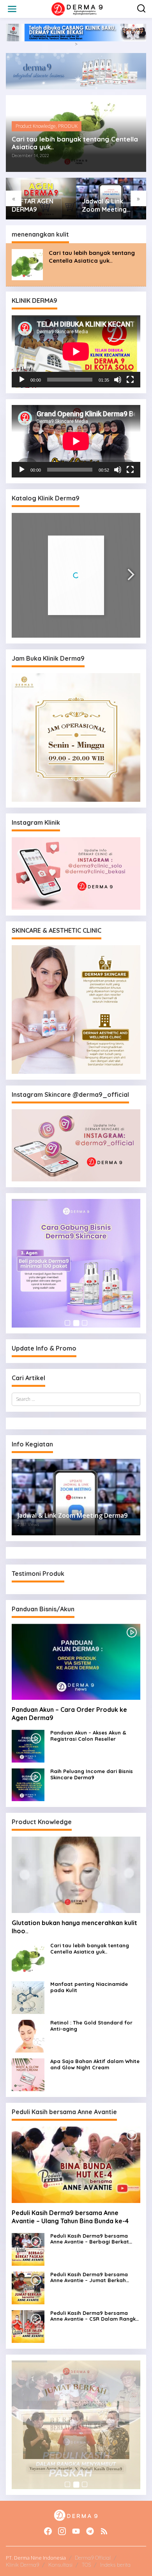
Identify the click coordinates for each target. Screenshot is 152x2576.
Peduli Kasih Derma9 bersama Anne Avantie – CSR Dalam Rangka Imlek (95, 2316)
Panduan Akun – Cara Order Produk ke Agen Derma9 (69, 1714)
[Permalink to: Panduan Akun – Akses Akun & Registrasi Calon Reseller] (28, 1746)
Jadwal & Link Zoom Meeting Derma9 (34, 205)
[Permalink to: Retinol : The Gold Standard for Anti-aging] (28, 2036)
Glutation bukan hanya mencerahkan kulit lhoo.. (74, 1927)
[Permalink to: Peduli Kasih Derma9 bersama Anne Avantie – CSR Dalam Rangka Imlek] (28, 2326)
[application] (76, 352)
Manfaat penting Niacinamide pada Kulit (89, 1987)
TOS (86, 2565)
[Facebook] (48, 2531)
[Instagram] (62, 2531)
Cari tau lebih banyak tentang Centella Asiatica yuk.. (75, 143)
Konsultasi (60, 2565)
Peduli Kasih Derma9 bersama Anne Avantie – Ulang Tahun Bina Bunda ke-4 (70, 2217)
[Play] (22, 380)
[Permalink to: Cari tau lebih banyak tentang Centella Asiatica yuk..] (27, 264)
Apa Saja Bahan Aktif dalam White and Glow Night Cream (109, 205)
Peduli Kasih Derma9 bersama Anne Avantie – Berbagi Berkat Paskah (90, 2239)
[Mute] (118, 380)
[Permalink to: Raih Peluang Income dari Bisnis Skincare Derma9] (28, 1784)
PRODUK (68, 126)
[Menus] (12, 9)
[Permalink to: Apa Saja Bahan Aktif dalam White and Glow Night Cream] (28, 2075)
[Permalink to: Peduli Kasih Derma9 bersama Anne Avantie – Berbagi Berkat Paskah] (28, 2249)
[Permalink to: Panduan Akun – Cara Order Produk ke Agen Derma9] (76, 1662)
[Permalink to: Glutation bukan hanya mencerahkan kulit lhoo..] (76, 1875)
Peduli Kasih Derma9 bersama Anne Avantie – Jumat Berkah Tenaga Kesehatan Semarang (89, 2278)
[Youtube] (76, 2531)
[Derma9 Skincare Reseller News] (78, 8)
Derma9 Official (93, 2558)
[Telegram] (90, 2531)
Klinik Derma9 (22, 2565)
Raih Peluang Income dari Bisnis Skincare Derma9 (92, 1774)
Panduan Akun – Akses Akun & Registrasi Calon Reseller (88, 1736)
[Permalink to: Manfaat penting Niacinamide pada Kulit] (28, 1997)
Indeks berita (115, 2565)
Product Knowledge (36, 126)
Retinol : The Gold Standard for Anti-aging (91, 2026)
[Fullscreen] (130, 380)
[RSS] (104, 2531)
